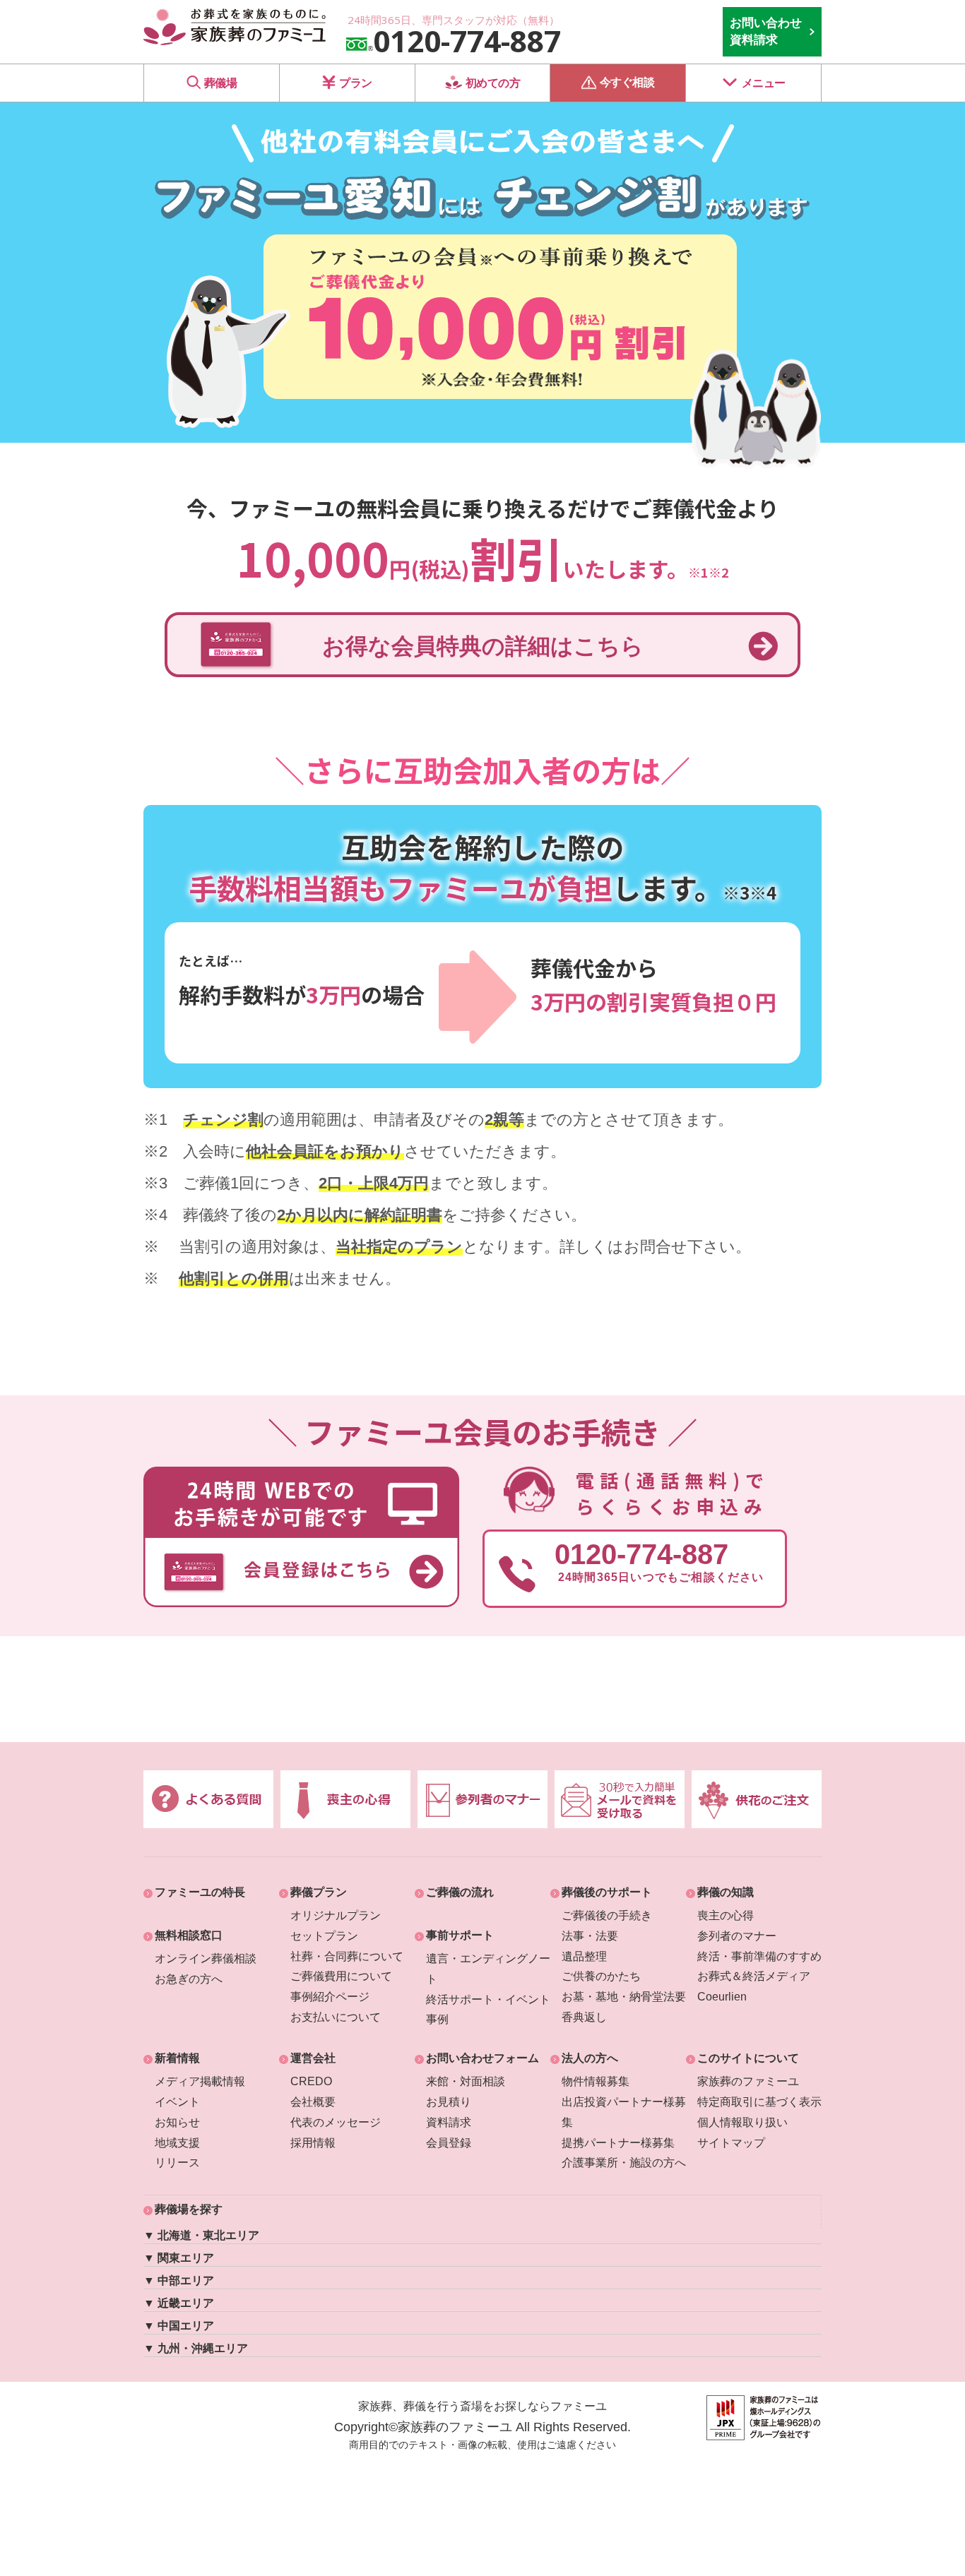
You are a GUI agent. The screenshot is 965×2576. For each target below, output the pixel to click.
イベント (177, 2102)
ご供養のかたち (601, 1976)
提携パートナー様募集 (618, 2143)
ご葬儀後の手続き (607, 1915)
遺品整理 (584, 1956)
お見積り (449, 2102)
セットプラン (324, 1936)
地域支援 (177, 2143)
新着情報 (177, 2058)
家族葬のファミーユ (748, 2081)
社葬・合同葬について (347, 1956)
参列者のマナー (737, 1936)
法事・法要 (590, 1936)
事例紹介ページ (330, 1997)
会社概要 (313, 2102)
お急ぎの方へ (189, 1979)
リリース (177, 2163)
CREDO (311, 2081)
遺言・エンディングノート (488, 1969)
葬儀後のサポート (607, 1892)
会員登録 (449, 2143)
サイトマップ (731, 2143)
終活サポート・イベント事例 (488, 2010)
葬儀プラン (319, 1892)
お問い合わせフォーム (482, 2058)
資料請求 (449, 2122)
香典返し (584, 2017)
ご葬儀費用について (341, 1976)
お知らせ (177, 2122)
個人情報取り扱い (742, 2122)
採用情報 (313, 2143)
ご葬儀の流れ (460, 1892)
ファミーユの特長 (200, 1892)
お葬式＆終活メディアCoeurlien (754, 1986)
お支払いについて (336, 2017)
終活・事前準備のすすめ (759, 1956)
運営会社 (313, 2058)
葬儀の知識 (726, 1892)
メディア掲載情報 (200, 2081)
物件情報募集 (596, 2081)
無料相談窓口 (189, 1935)
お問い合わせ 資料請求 (766, 31)
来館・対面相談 (466, 2081)
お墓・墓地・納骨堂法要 (624, 1997)
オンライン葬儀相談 (206, 1958)
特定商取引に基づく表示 (759, 2102)
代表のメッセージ (336, 2122)
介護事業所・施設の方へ (624, 2163)
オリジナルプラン (336, 1915)
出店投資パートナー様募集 (624, 2112)
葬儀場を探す (189, 2209)
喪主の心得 (726, 1915)
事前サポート (460, 1935)
